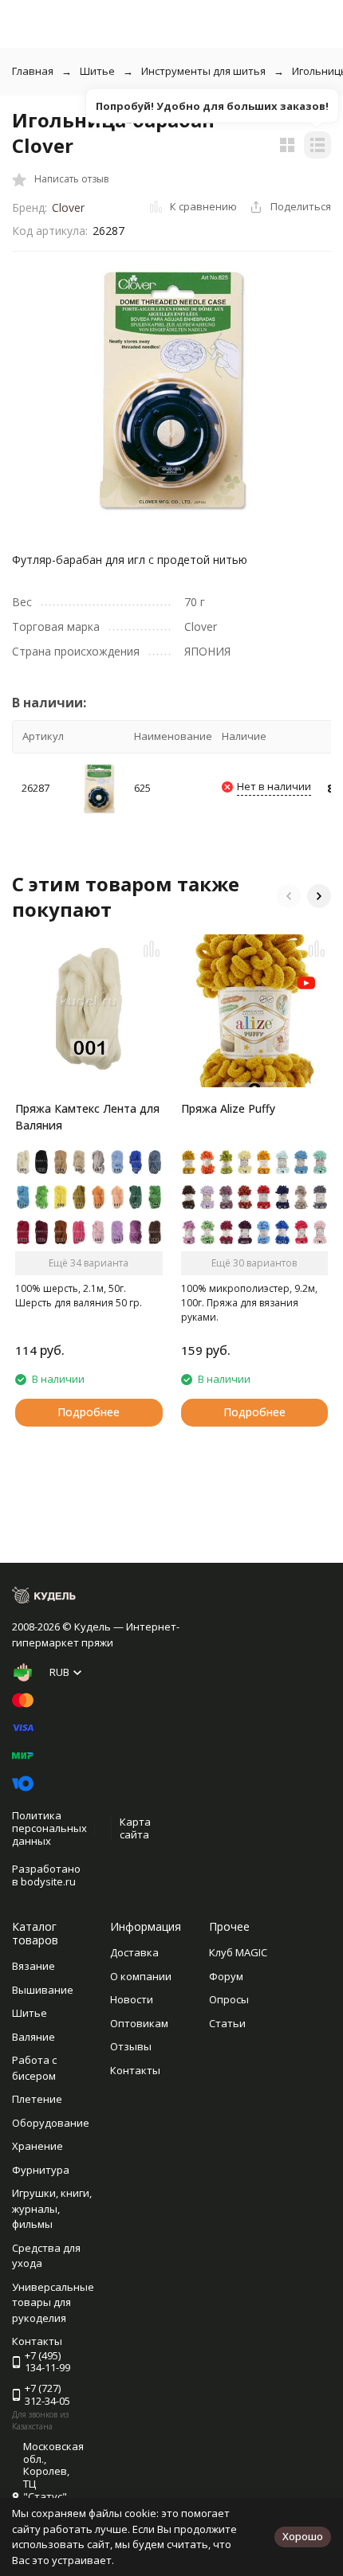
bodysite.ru (48, 1881)
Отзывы (131, 2046)
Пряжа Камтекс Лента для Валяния (87, 1117)
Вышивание (43, 1990)
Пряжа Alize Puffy (228, 1108)
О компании (141, 1976)
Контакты (135, 2070)
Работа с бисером (34, 2068)
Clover (68, 207)
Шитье (97, 71)
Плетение (37, 2099)
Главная (33, 71)
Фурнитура (41, 2170)
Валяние (34, 2037)
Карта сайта (135, 1828)
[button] (289, 896)
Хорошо (303, 2536)
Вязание (34, 1966)
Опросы (229, 1999)
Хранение (37, 2146)
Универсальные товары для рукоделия (53, 2302)
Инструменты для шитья (203, 71)
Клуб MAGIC (238, 1952)
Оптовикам (139, 2023)
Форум (226, 1976)
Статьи (227, 2023)
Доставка (134, 1952)
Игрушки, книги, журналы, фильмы (52, 2208)
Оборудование (51, 2123)
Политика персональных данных (49, 1828)
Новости (132, 1999)
